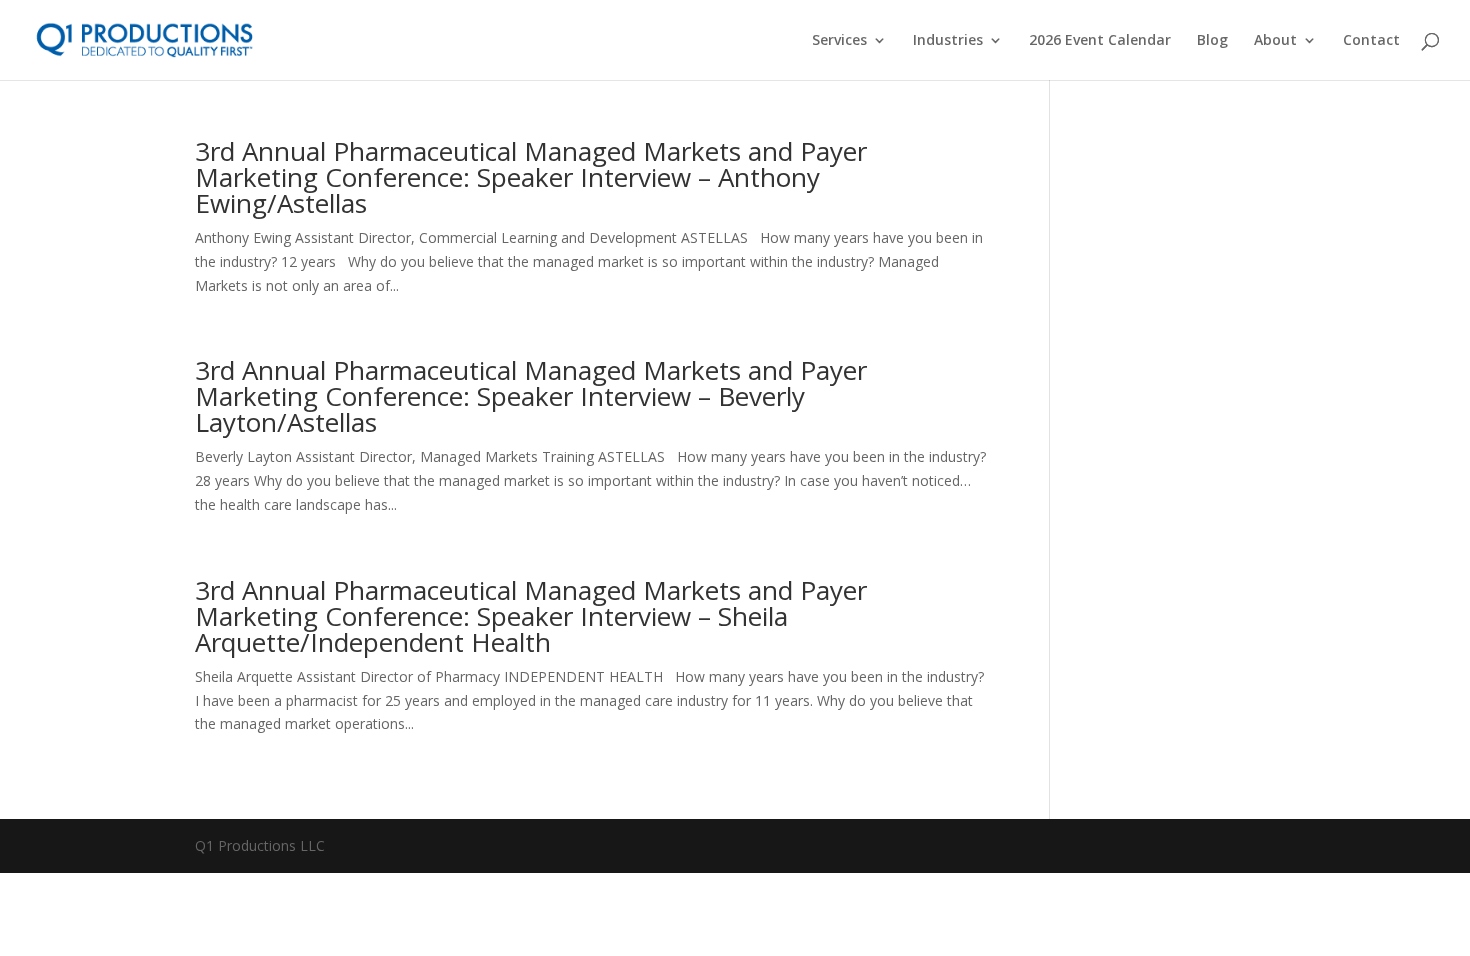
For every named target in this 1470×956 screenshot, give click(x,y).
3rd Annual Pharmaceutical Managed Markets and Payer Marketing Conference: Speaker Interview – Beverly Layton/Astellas (531, 396)
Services (839, 41)
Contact (1371, 41)
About (1275, 41)
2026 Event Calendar (1100, 41)
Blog (1212, 41)
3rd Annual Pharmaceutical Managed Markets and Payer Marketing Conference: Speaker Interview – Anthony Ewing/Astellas (531, 177)
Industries (948, 41)
